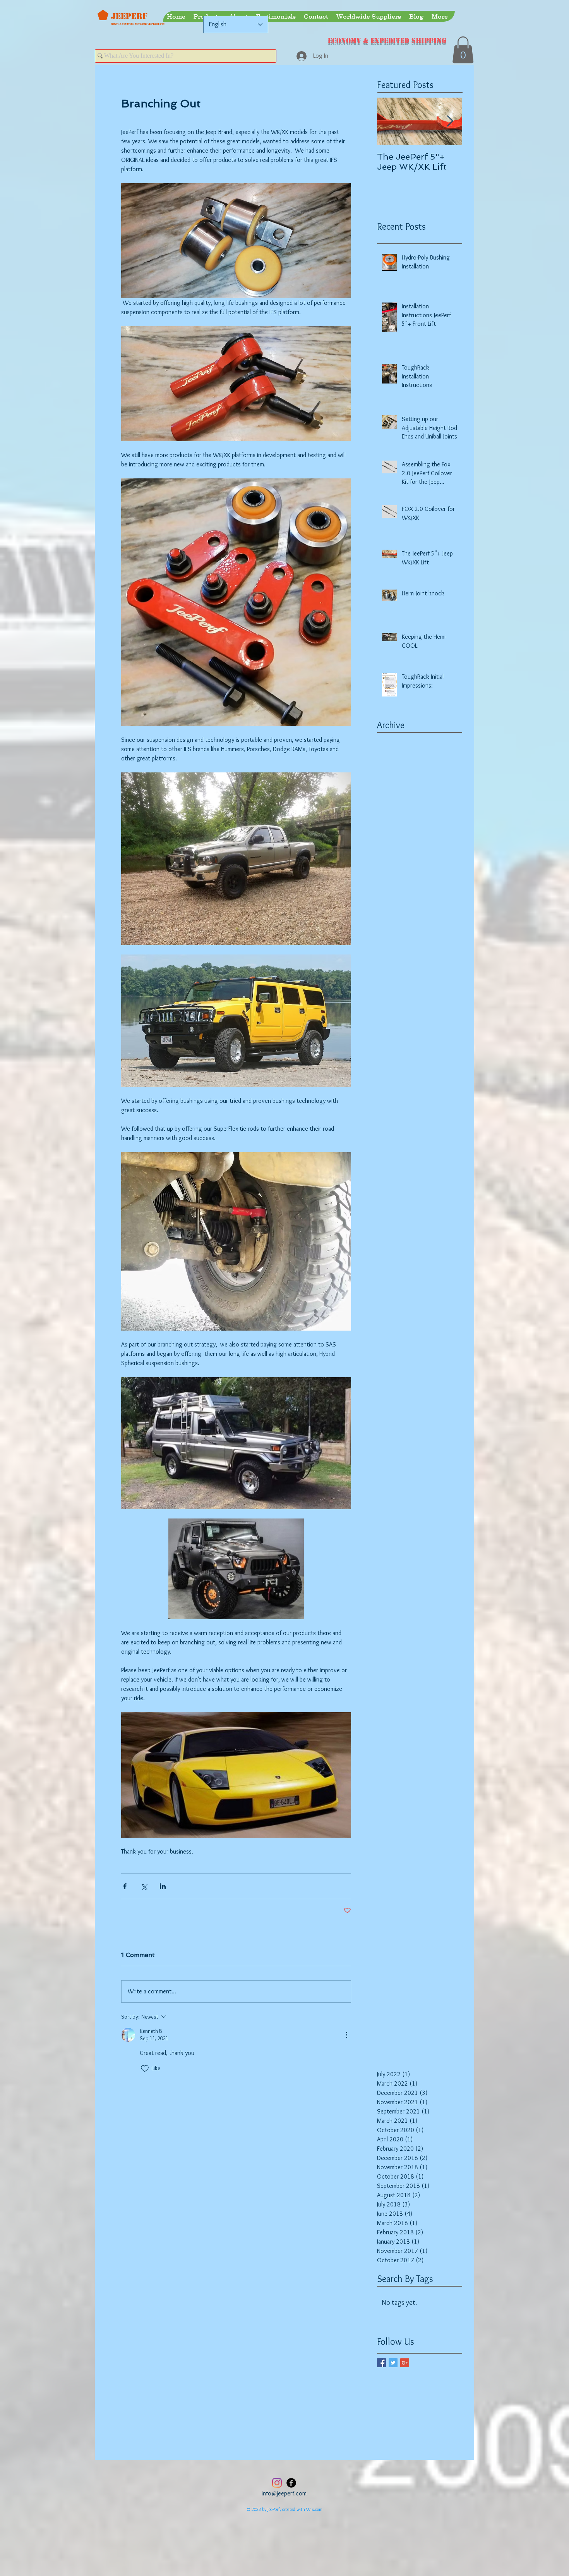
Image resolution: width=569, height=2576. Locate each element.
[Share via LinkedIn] (163, 1886)
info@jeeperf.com (284, 2493)
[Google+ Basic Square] (405, 2363)
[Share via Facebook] (125, 1886)
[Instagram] (277, 2483)
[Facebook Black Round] (291, 2483)
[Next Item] (450, 121)
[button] (463, 50)
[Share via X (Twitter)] (144, 1886)
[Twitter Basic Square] (393, 2363)
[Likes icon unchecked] (145, 2069)
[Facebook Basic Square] (381, 2363)
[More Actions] (346, 2035)
